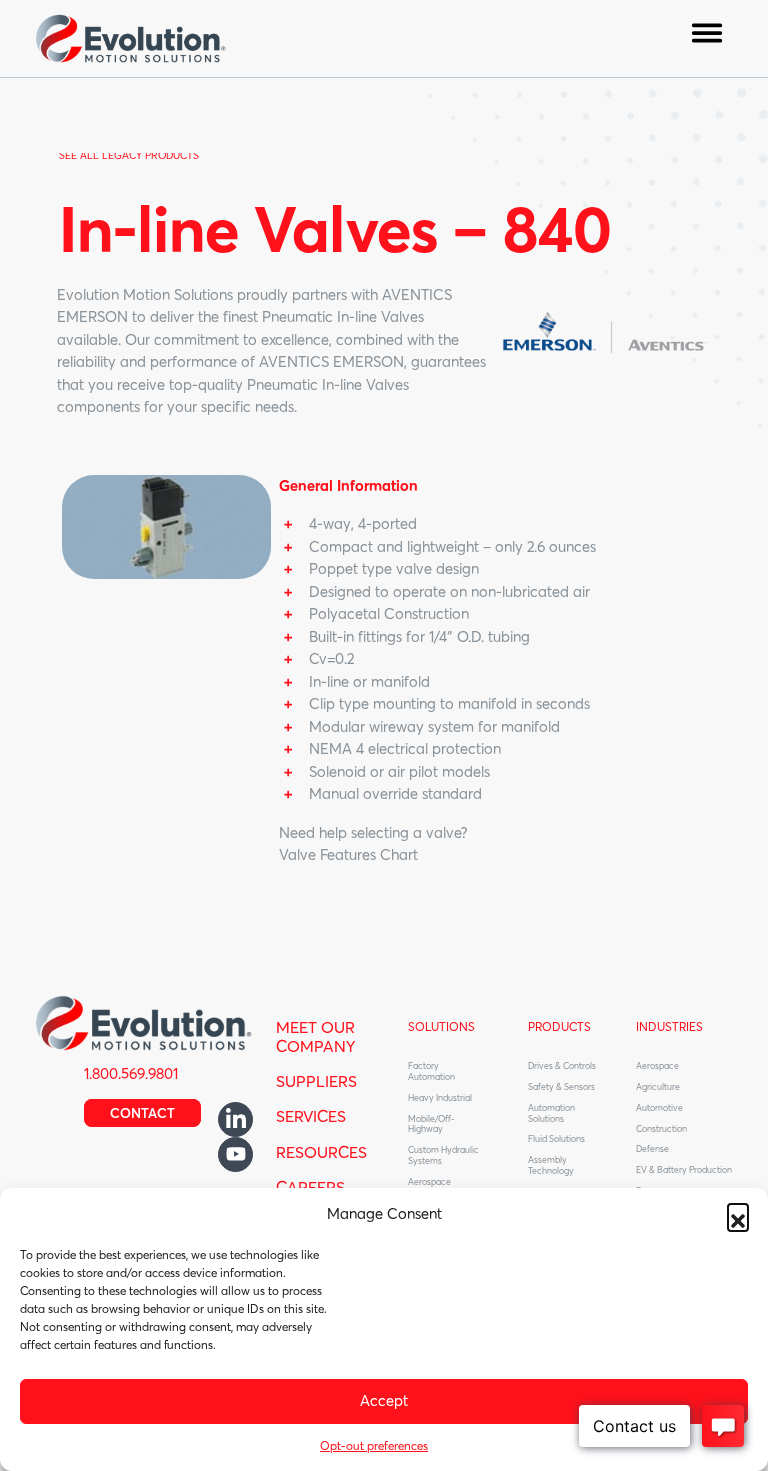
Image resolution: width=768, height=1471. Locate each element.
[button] (738, 1214)
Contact (142, 1113)
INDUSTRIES (669, 1026)
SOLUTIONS (441, 1026)
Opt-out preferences (374, 1445)
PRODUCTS (559, 1026)
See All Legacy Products (129, 155)
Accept (384, 1400)
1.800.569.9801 (131, 1073)
